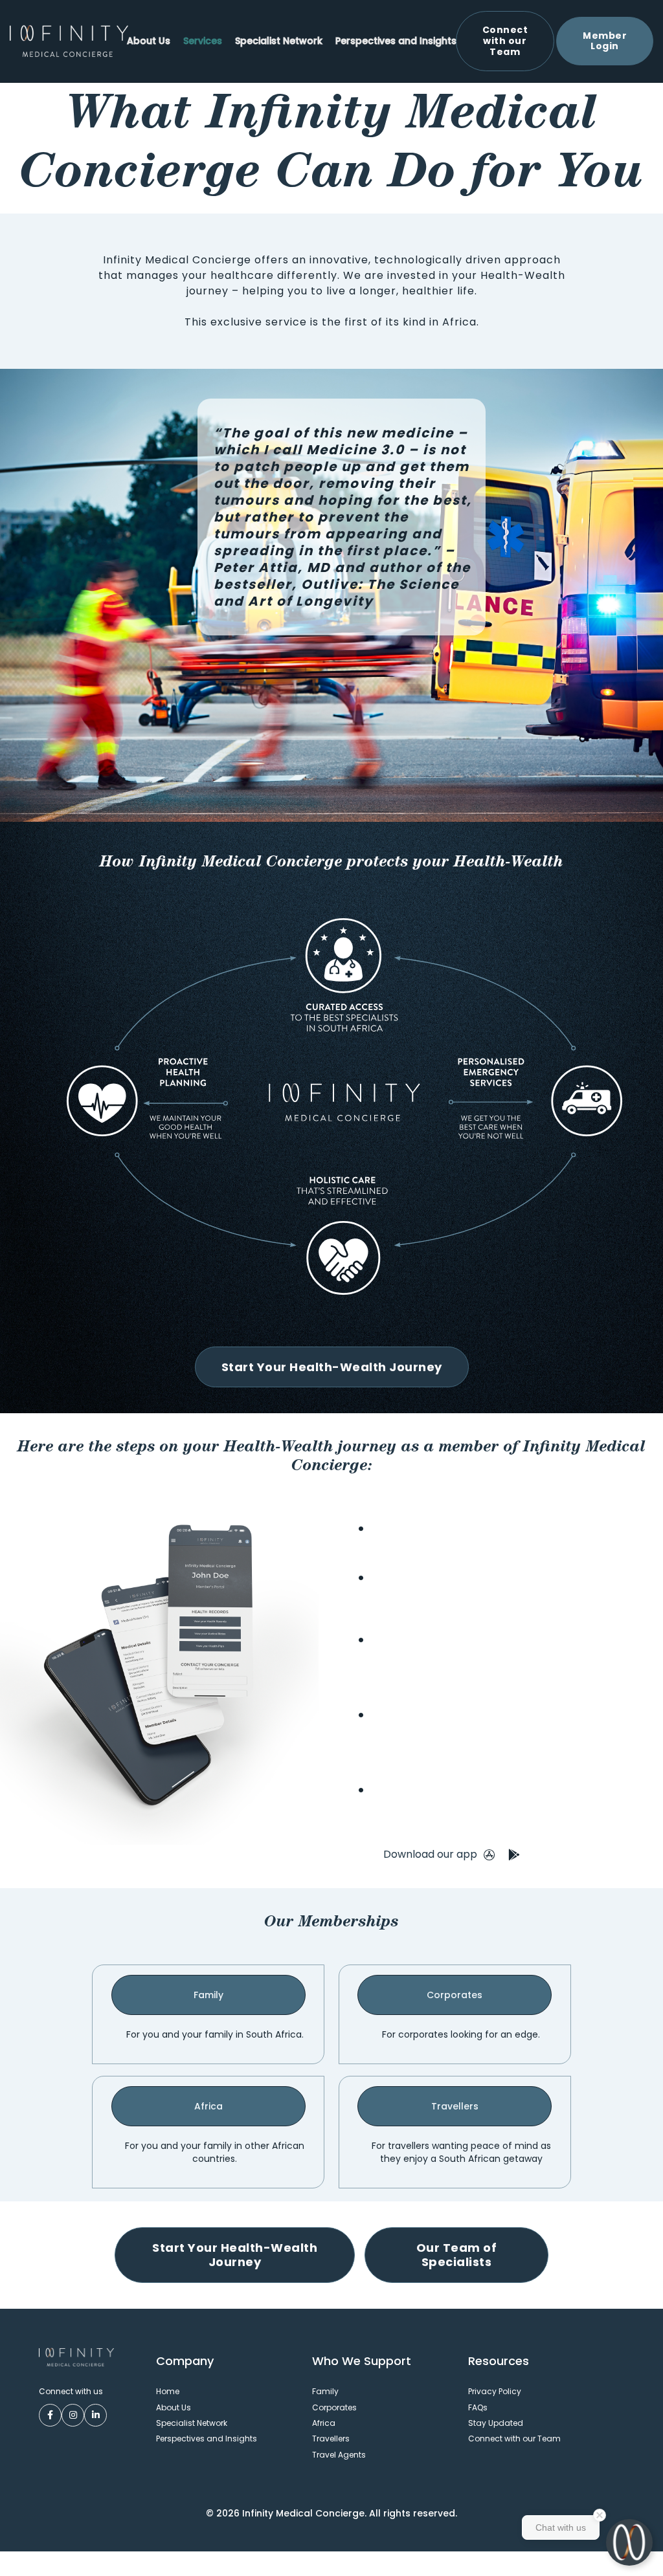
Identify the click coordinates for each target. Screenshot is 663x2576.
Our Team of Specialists (457, 2255)
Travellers (455, 2106)
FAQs (478, 2407)
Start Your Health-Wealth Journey (332, 1367)
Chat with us (561, 2527)
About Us (149, 41)
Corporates (455, 1995)
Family (208, 1995)
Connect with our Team (514, 2438)
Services (203, 41)
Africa (208, 2106)
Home (168, 2391)
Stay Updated (496, 2423)
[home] (69, 41)
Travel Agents (339, 2455)
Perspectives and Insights (396, 41)
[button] (203, 41)
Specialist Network (279, 41)
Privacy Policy (495, 2391)
